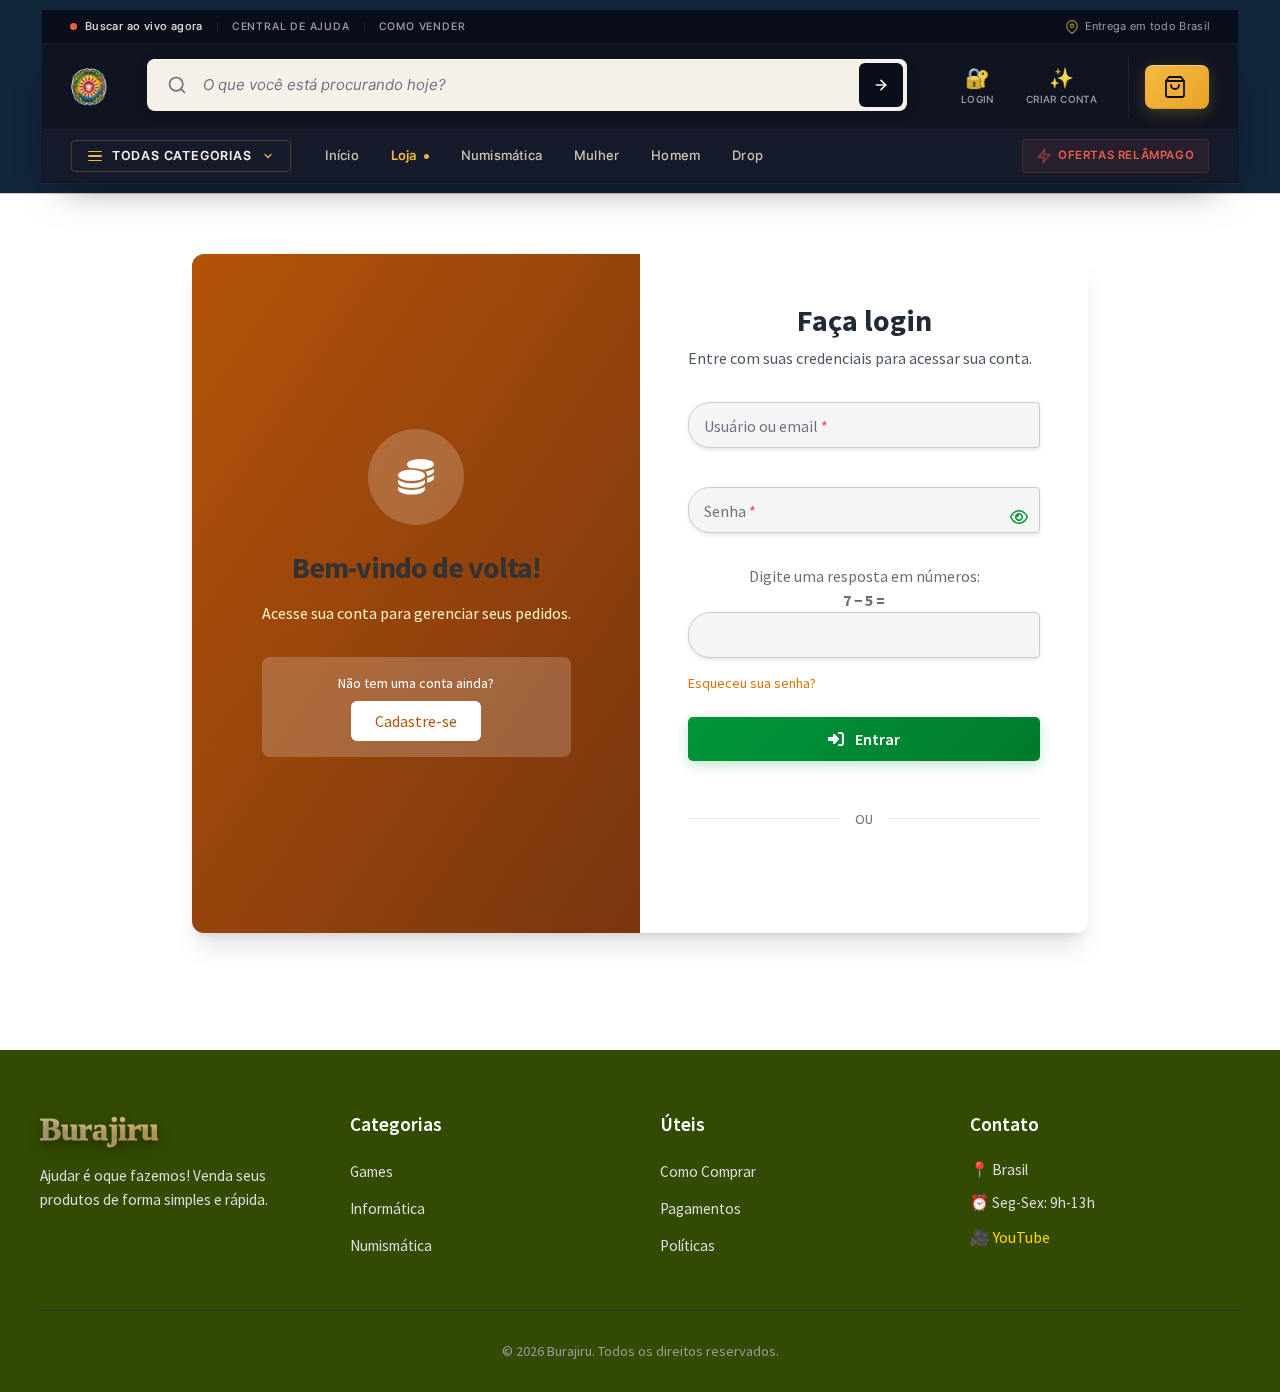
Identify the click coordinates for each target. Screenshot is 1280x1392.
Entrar (876, 739)
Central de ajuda (291, 26)
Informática (387, 1208)
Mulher (596, 155)
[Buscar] (881, 85)
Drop (747, 155)
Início (342, 155)
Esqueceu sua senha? (752, 683)
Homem (675, 155)
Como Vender (422, 26)
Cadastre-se (416, 721)
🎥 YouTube (1010, 1237)
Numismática (501, 155)
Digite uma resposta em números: (864, 576)
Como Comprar (708, 1171)
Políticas (687, 1245)
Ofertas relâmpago (1126, 155)
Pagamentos (700, 1208)
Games (371, 1171)
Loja (405, 155)
